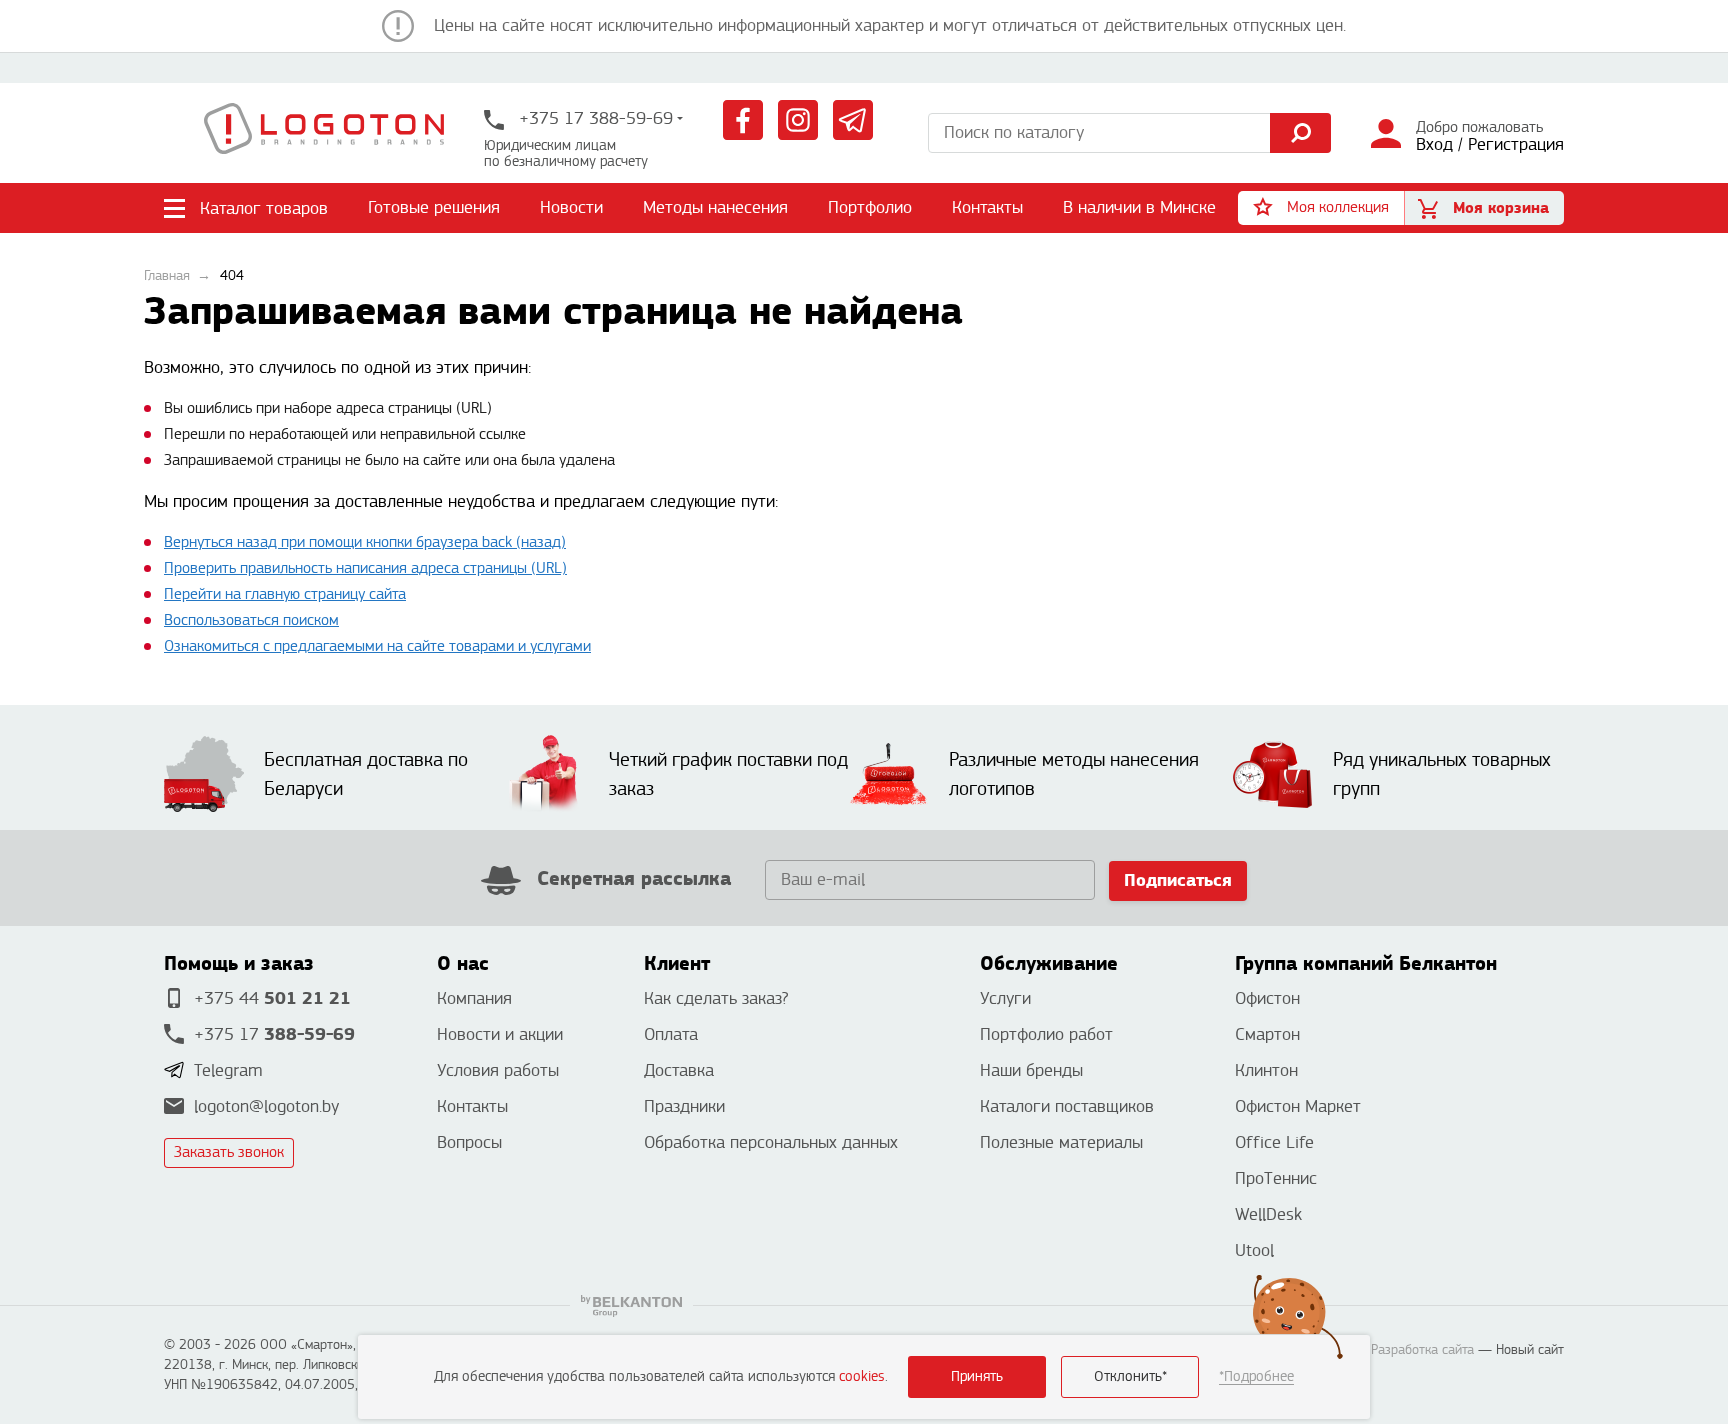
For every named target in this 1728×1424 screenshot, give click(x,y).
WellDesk (1268, 1214)
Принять (977, 1376)
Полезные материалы (1061, 1142)
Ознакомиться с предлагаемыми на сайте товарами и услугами (377, 646)
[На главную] (324, 133)
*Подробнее (1256, 1376)
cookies (862, 1376)
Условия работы (498, 1070)
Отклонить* (1130, 1376)
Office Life (1274, 1142)
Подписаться (1178, 880)
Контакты (987, 207)
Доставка (679, 1070)
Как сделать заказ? (716, 998)
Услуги (1005, 998)
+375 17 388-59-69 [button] (593, 118)
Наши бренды (1031, 1070)
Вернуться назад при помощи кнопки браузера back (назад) (365, 542)
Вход (1434, 144)
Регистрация (1516, 144)
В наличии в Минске (1139, 207)
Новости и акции (500, 1034)
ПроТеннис (1276, 1178)
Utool (1254, 1250)
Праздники (684, 1106)
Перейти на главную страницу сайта (285, 594)
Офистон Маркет (1298, 1106)
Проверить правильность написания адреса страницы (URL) (365, 568)
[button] (1321, 208)
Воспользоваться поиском (251, 620)
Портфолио (870, 207)
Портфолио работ (1046, 1034)
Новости (571, 207)
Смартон (1267, 1034)
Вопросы (469, 1142)
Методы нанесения (715, 207)
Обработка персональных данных (771, 1142)
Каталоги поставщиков (1067, 1106)
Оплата (671, 1034)
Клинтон (1266, 1070)
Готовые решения (434, 207)
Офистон (1267, 998)
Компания (474, 998)
